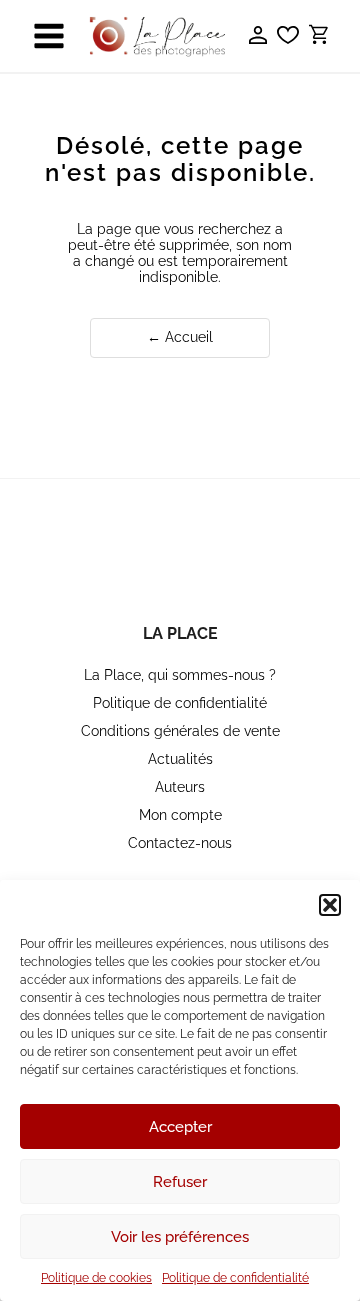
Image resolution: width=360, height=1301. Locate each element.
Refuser (180, 1182)
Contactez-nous (180, 843)
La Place (180, 633)
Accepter (180, 1127)
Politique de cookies (96, 1278)
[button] (330, 905)
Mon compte (180, 815)
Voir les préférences (180, 1237)
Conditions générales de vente (180, 731)
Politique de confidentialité (235, 1278)
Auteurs (180, 787)
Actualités (180, 759)
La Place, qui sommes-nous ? (180, 675)
